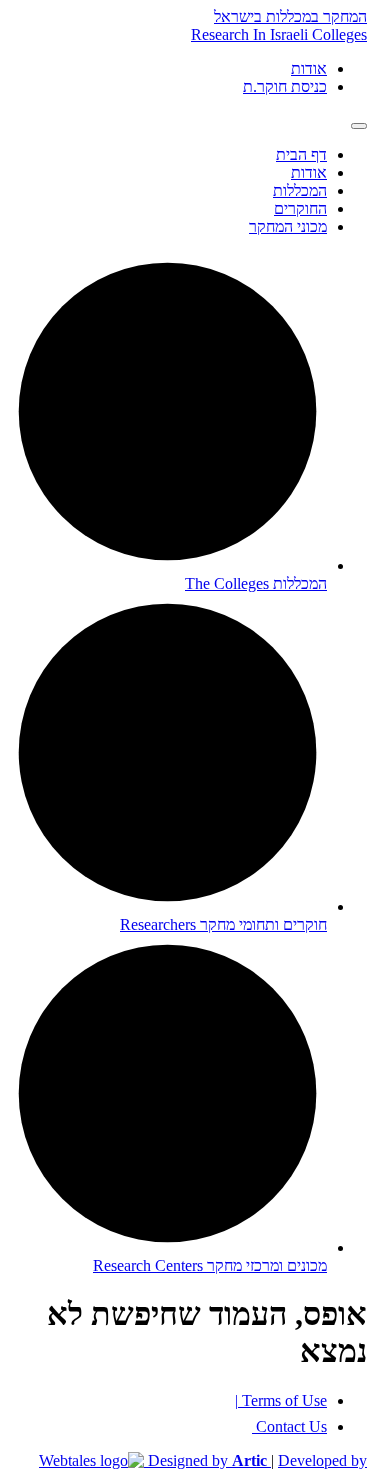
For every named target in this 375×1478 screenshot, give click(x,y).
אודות (309, 68)
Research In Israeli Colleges (279, 34)
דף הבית (301, 154)
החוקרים (300, 208)
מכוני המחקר (288, 226)
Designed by (207, 1460)
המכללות (300, 190)
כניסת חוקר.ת (285, 86)
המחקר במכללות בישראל (290, 16)
